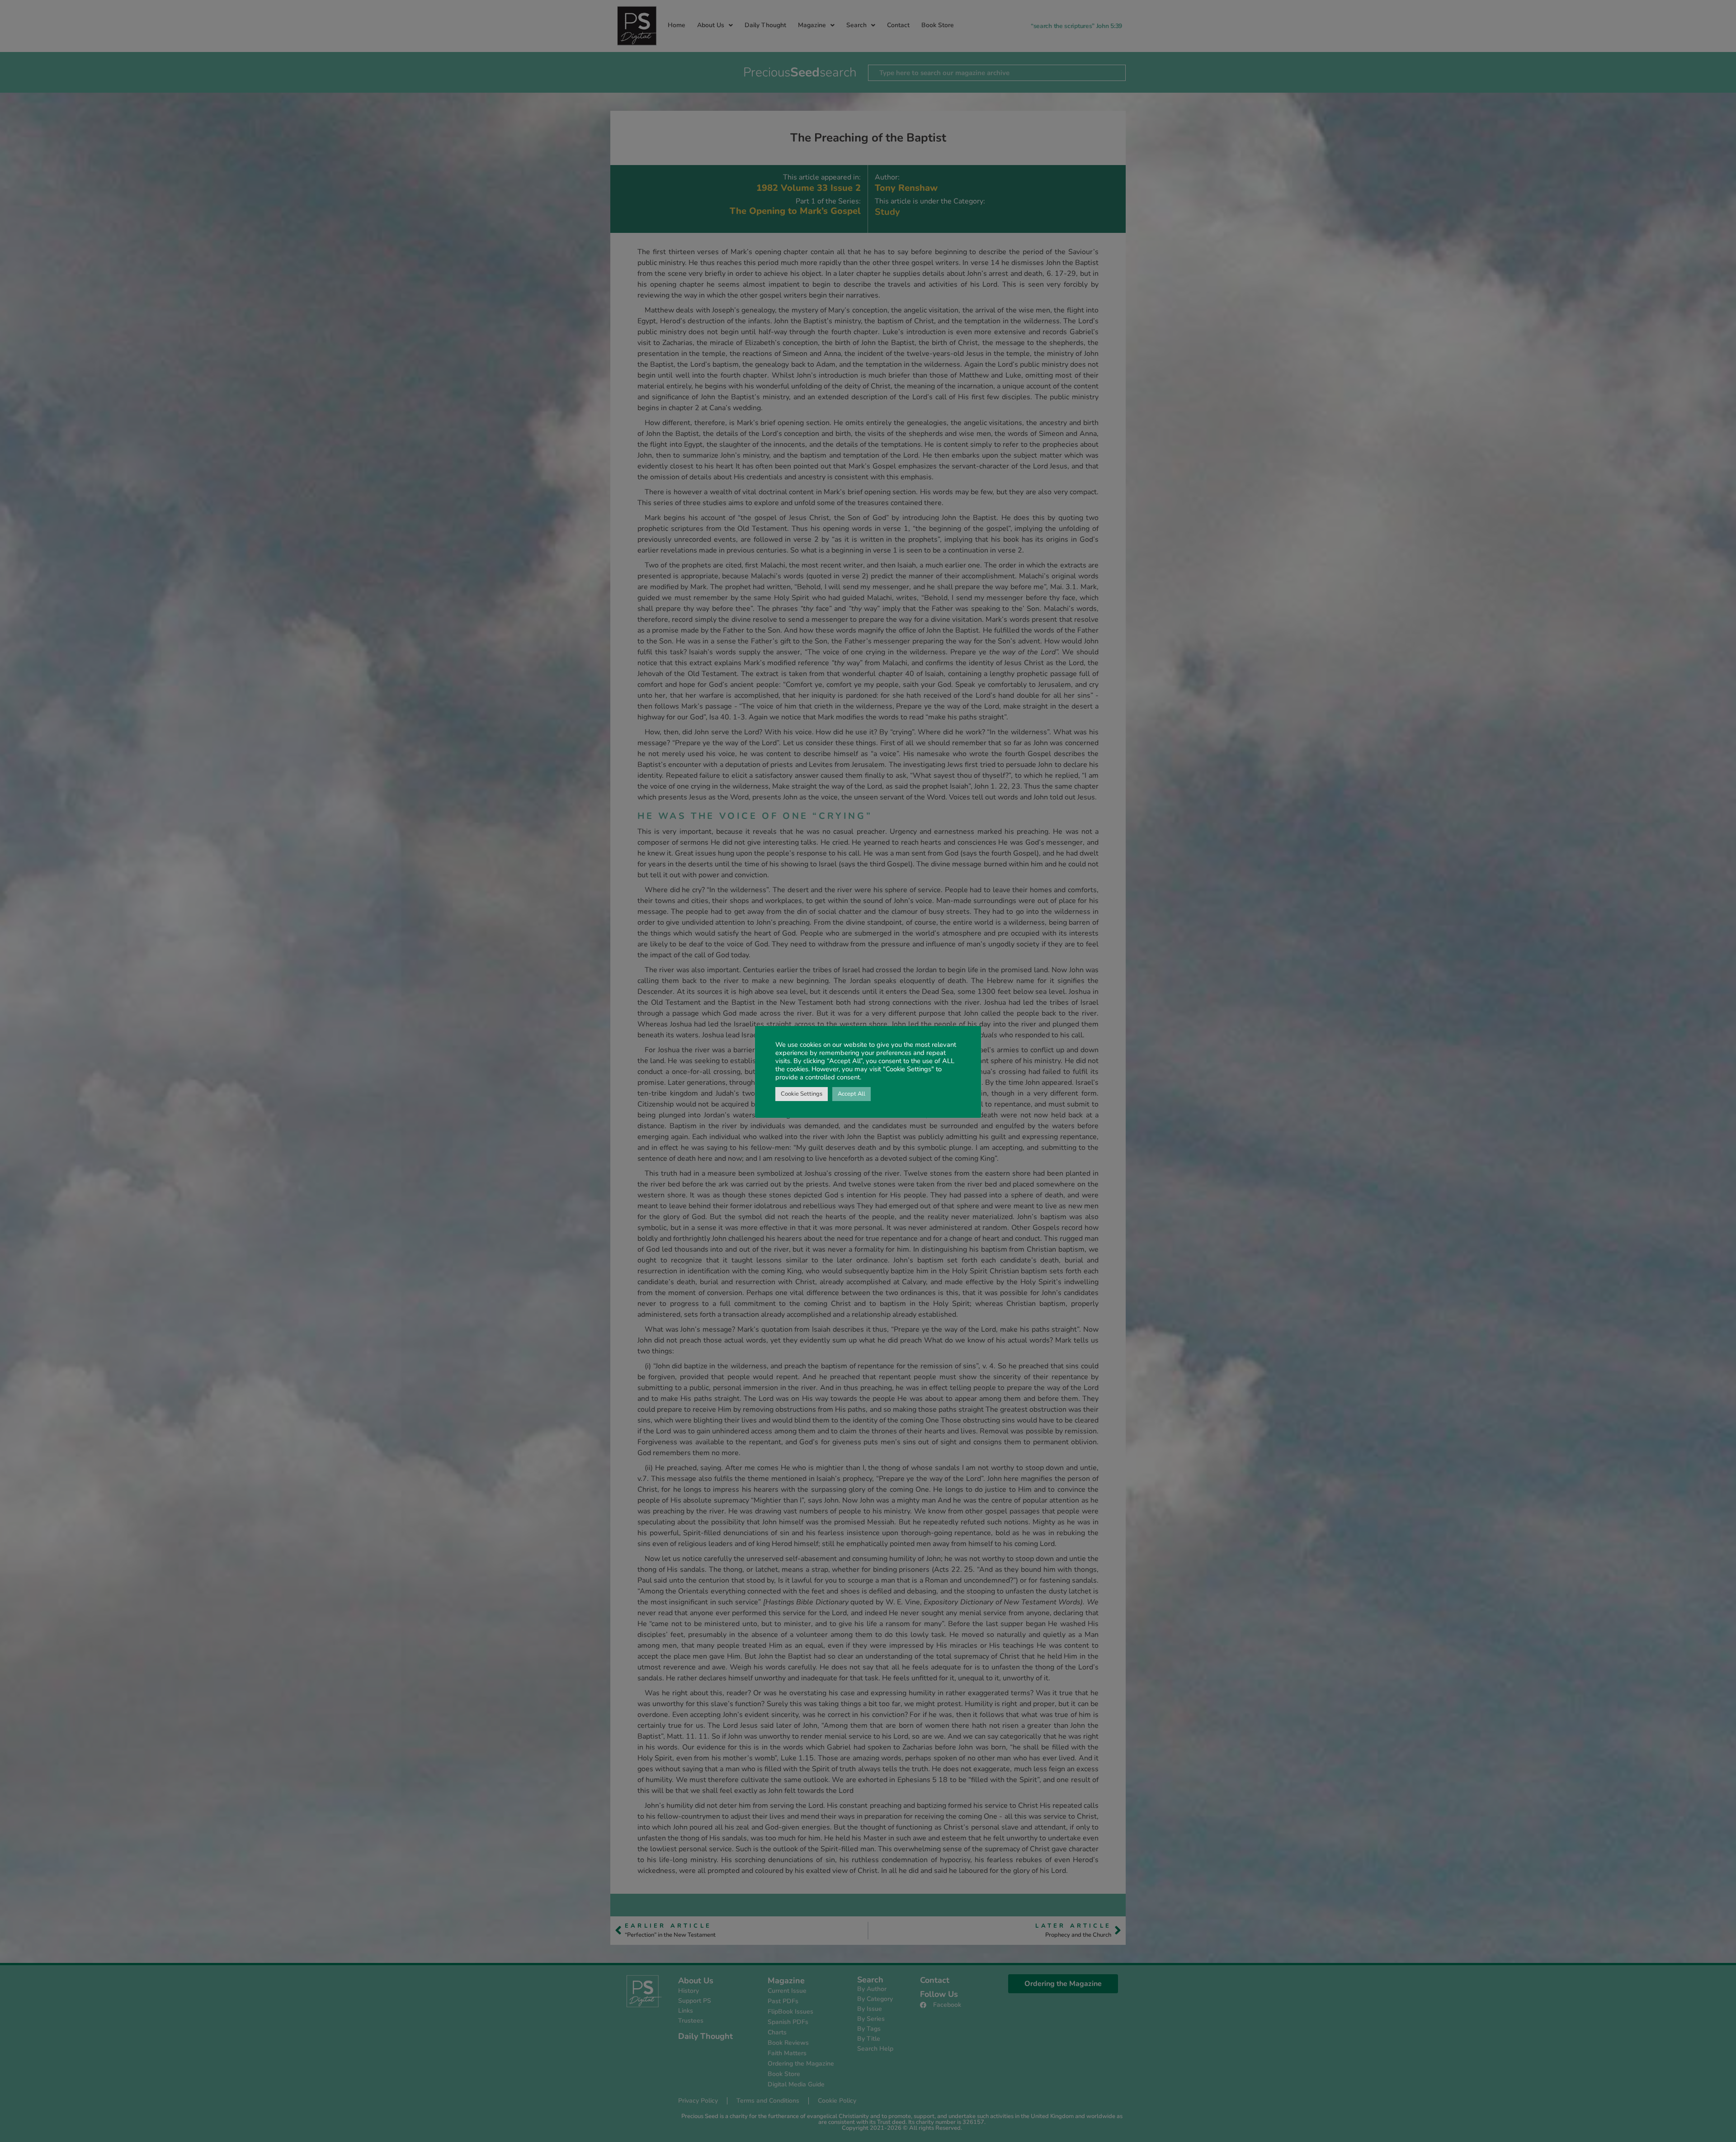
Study (887, 212)
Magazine (812, 25)
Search (856, 25)
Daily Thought (765, 25)
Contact (898, 25)
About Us (711, 25)
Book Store (938, 25)
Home (677, 25)
